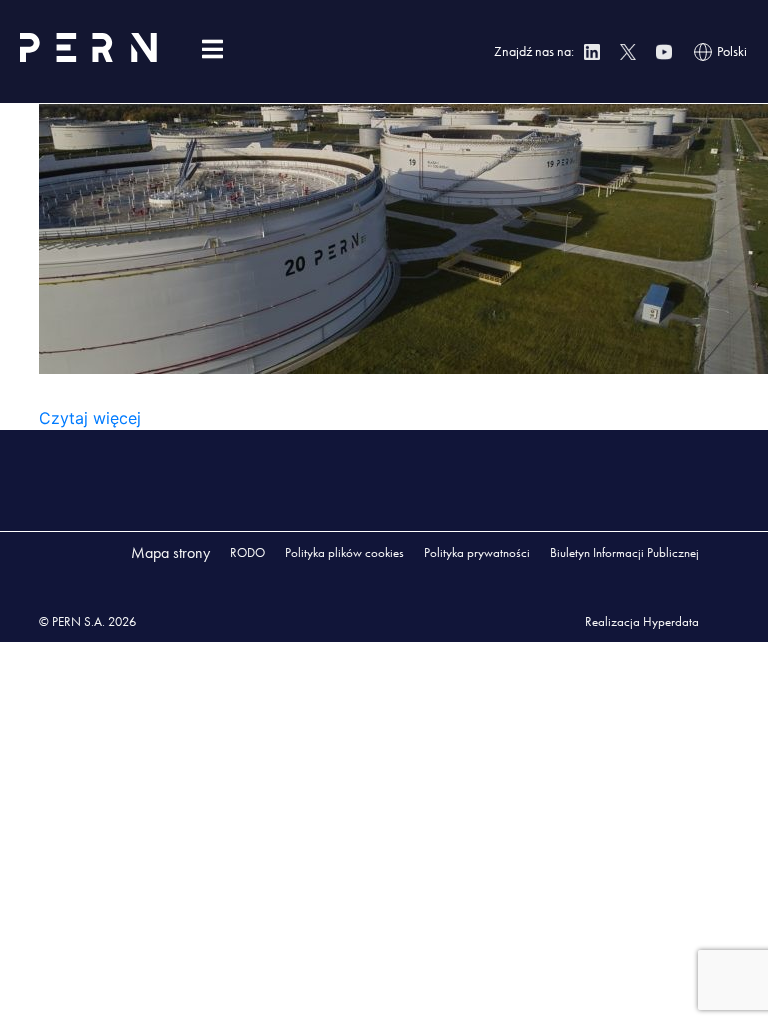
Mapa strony (170, 552)
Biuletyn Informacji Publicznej (624, 552)
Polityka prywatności (477, 552)
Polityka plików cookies (344, 552)
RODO (247, 552)
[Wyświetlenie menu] (212, 49)
